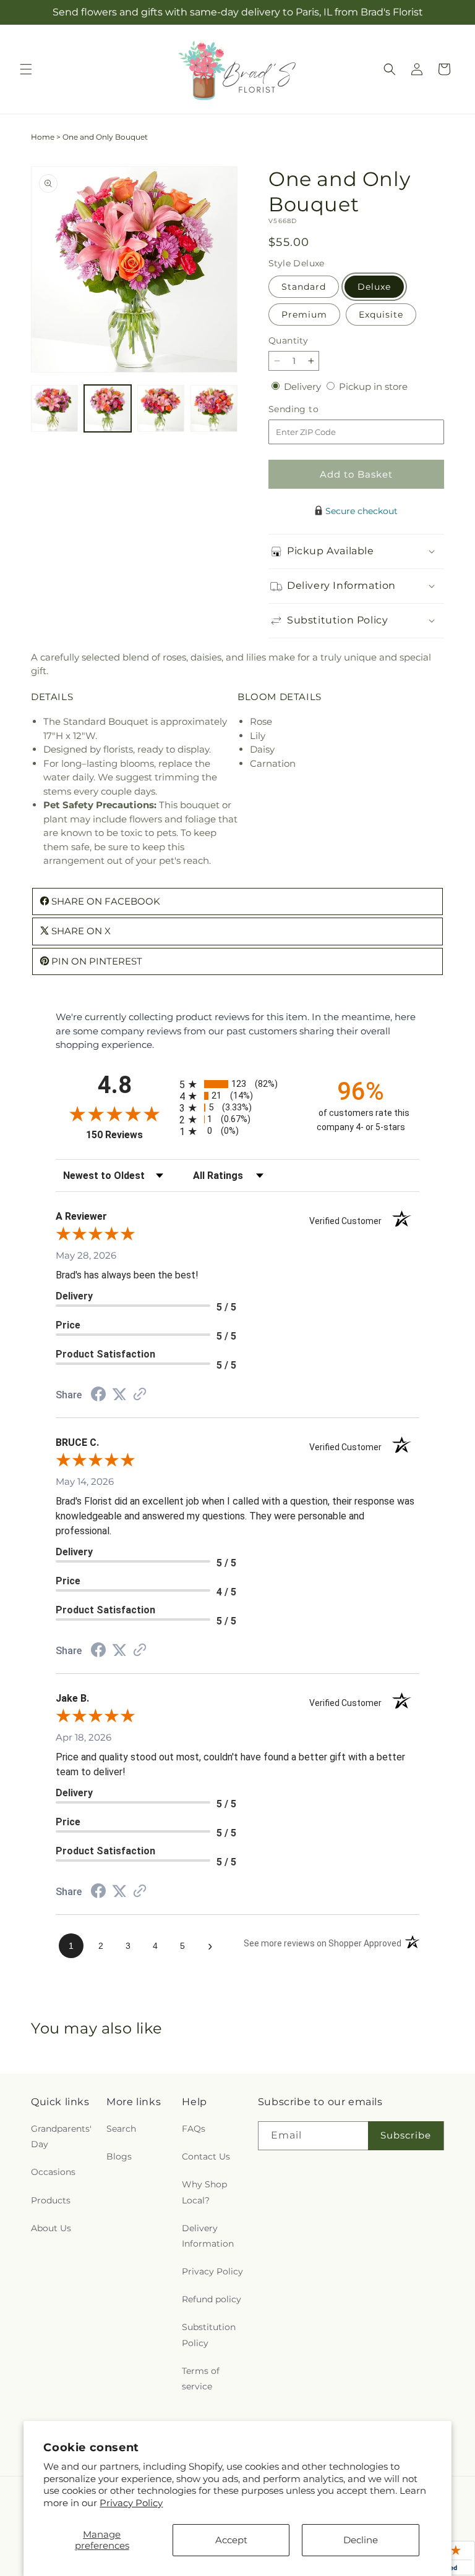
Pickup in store (373, 386)
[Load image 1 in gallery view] (54, 408)
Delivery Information (208, 2236)
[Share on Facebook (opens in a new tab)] (98, 1396)
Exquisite (381, 315)
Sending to (312, 409)
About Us (51, 2228)
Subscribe (406, 2135)
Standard (304, 287)
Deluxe (374, 287)
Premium (304, 315)
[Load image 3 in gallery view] (161, 408)
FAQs (194, 2129)
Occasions (53, 2172)
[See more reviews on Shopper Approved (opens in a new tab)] (140, 1395)
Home (43, 137)
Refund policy (212, 2299)
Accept (231, 2540)
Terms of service (201, 2379)
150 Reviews (130, 1135)
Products (51, 2200)
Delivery (304, 386)
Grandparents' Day (61, 2136)
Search (121, 2129)
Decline (361, 2540)
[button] (26, 69)
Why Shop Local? (204, 2192)
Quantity (288, 340)
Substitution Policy (209, 2335)
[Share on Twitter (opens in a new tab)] (119, 1394)
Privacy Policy (131, 2503)
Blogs (119, 2156)
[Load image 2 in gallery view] (108, 408)
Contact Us (206, 2156)
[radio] (237, 1084)
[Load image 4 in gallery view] (214, 408)
